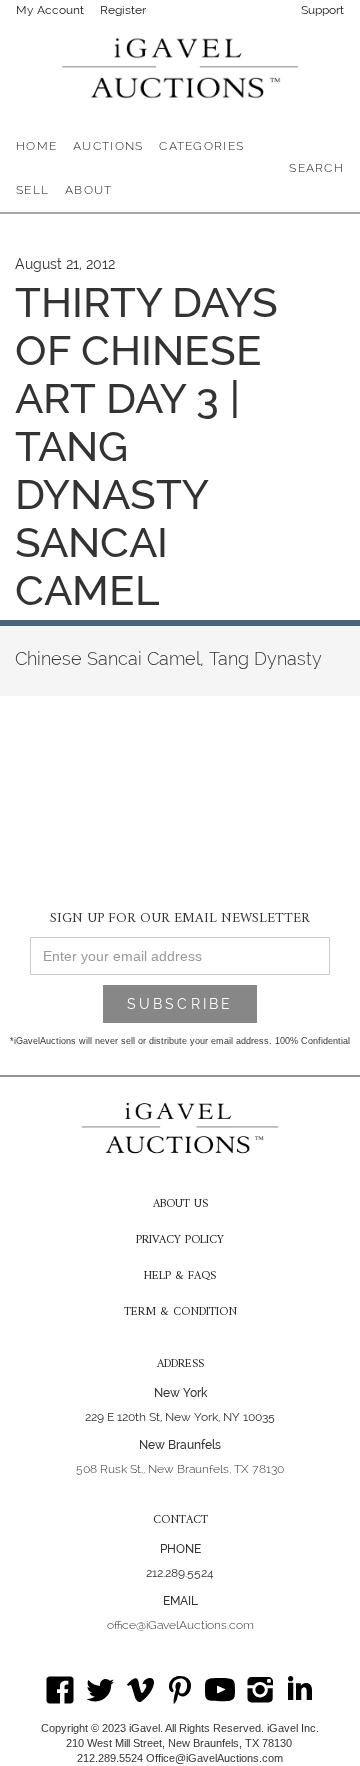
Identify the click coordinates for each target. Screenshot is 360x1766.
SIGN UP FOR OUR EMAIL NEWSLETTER (180, 917)
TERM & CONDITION (180, 1313)
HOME (36, 146)
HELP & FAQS (180, 1277)
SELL (32, 190)
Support (322, 10)
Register (123, 10)
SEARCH (316, 168)
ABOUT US (180, 1205)
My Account (50, 10)
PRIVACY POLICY (180, 1241)
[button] (108, 146)
